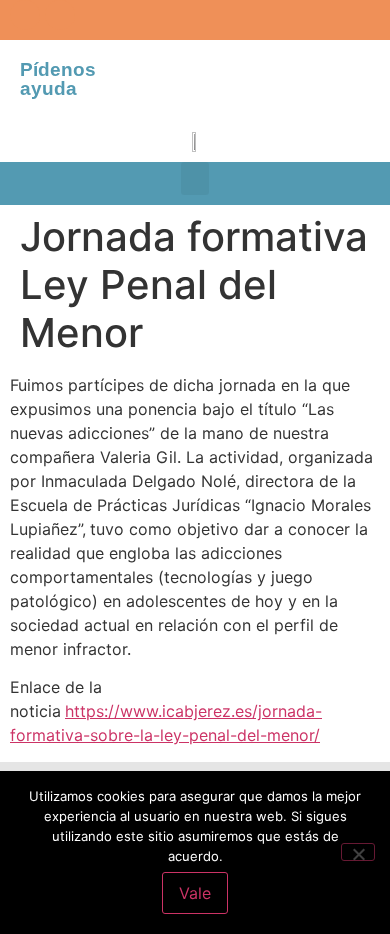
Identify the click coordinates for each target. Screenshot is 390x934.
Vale (195, 893)
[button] (195, 178)
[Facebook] (25, 15)
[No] (358, 852)
